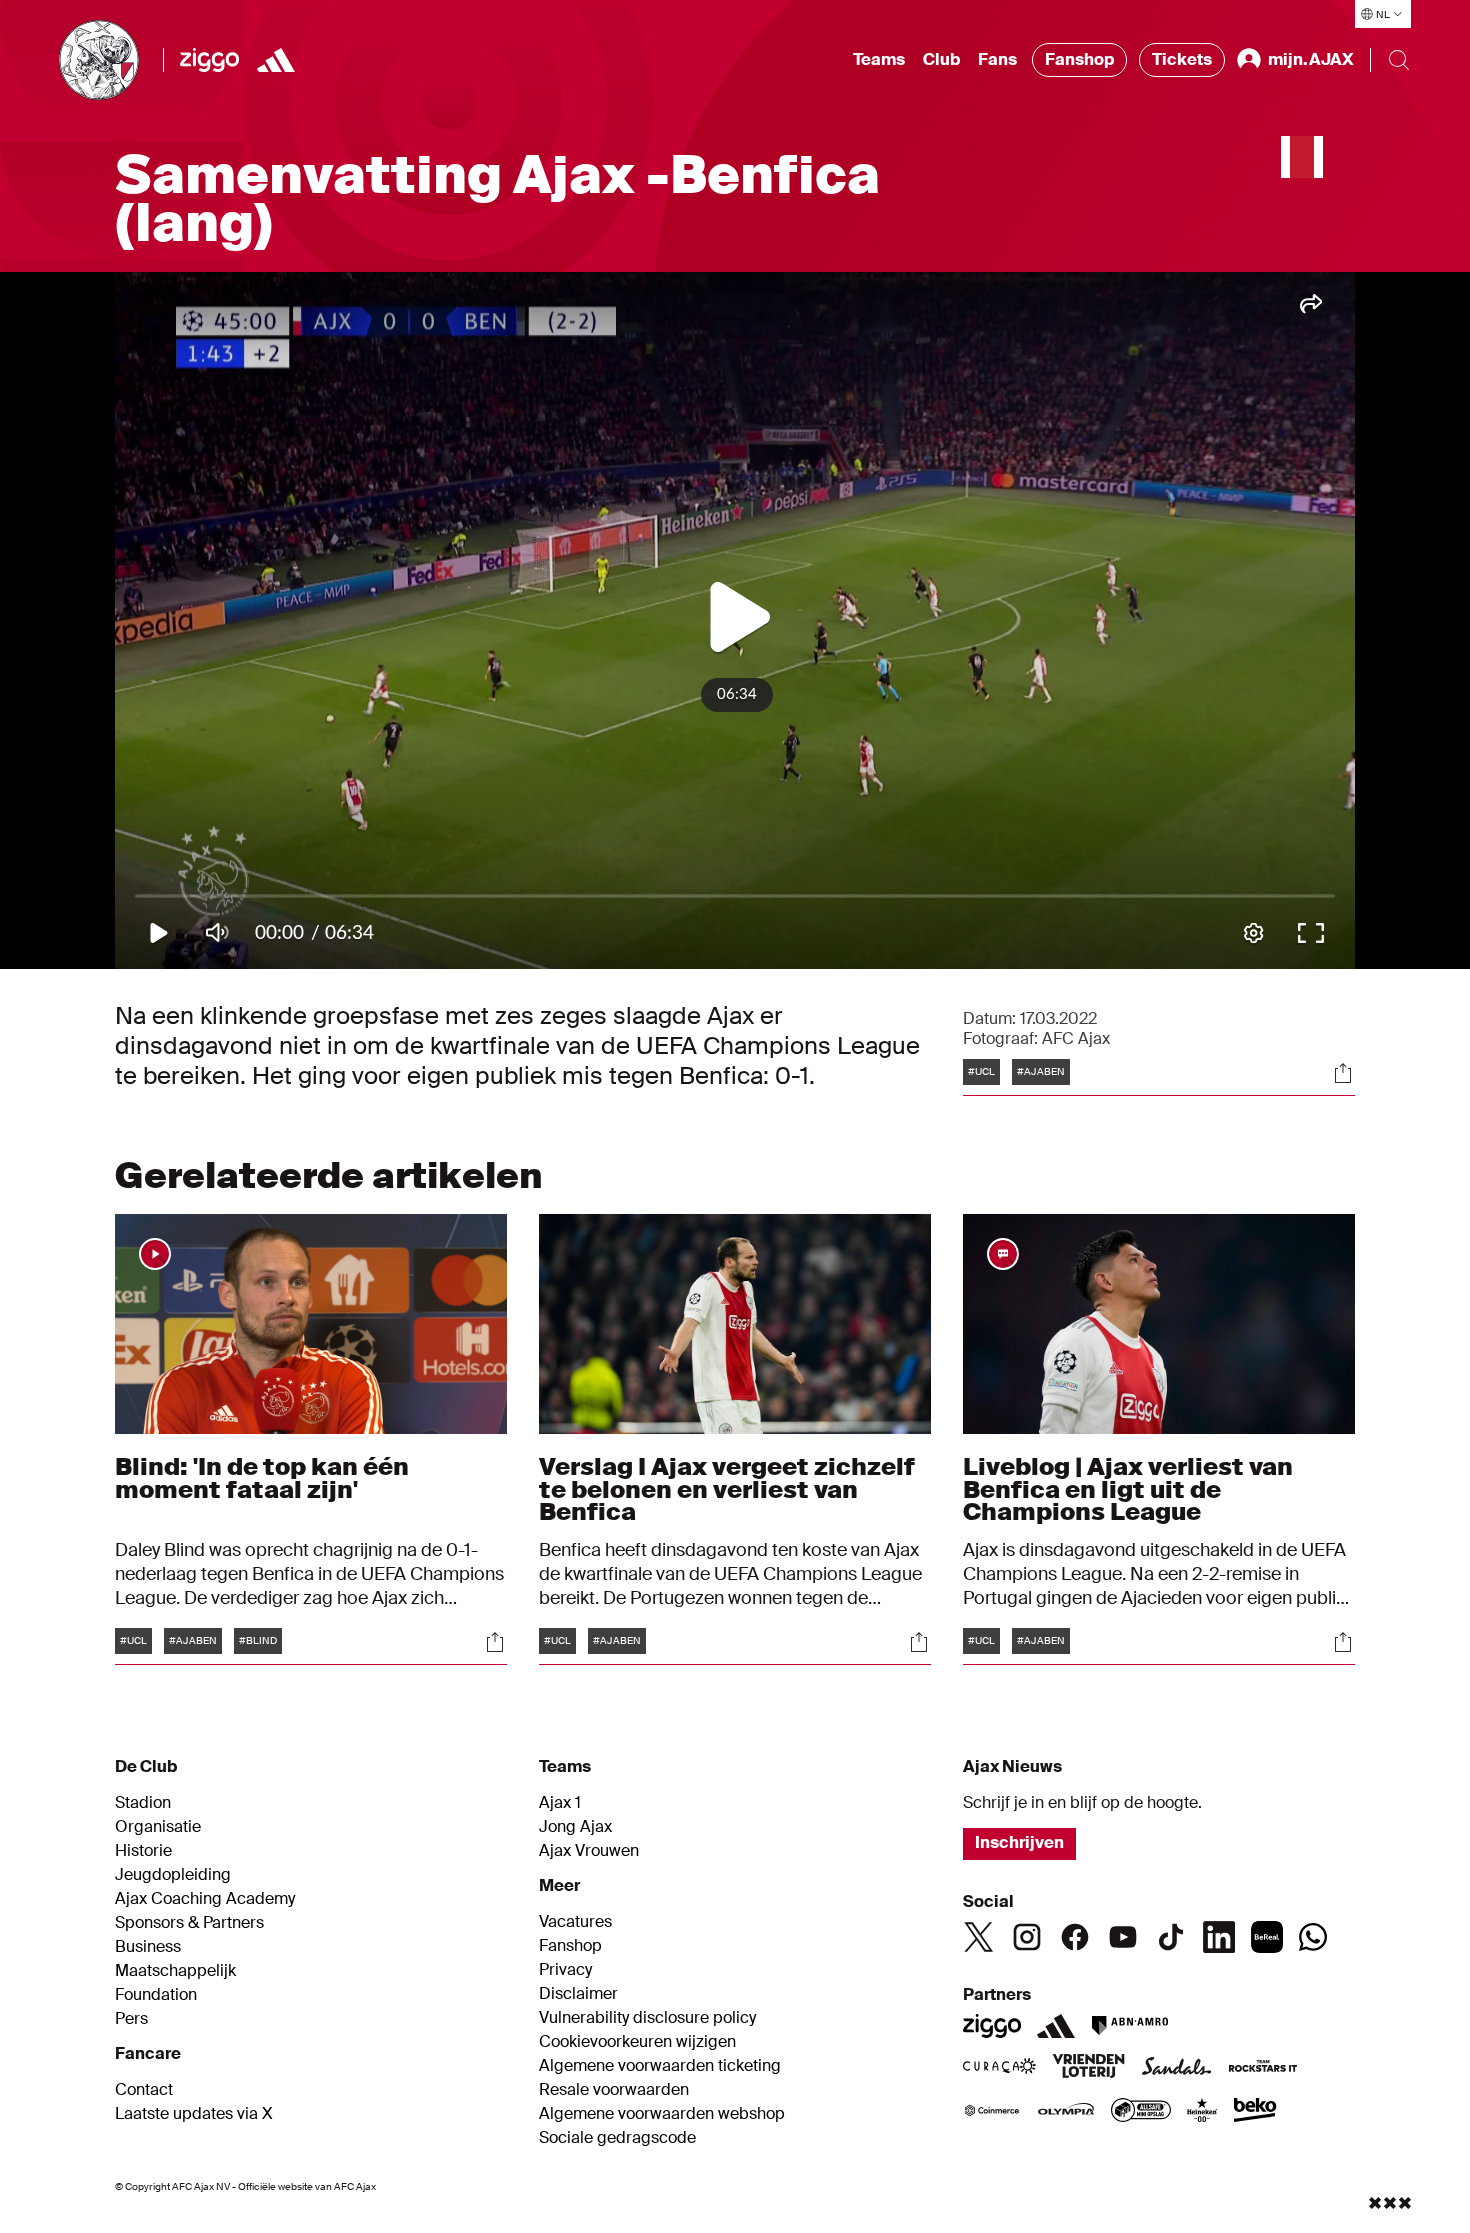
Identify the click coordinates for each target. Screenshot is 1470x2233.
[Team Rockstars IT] (1263, 2068)
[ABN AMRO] (1129, 2026)
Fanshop (1079, 59)
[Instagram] (1027, 1937)
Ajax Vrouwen (589, 1851)
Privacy (565, 1970)
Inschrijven (1019, 1842)
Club (941, 59)
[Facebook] (1075, 1937)
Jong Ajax (575, 1827)
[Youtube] (1123, 1937)
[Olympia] (1066, 2112)
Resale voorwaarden (614, 2090)
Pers (131, 2019)
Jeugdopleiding (173, 1875)
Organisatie (158, 1827)
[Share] (1343, 1073)
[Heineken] (1202, 2112)
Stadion (143, 1803)
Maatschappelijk (175, 1971)
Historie (143, 1851)
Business (148, 1947)
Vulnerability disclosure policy (647, 2018)
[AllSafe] (1141, 2112)
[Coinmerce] (992, 2112)
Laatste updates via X (194, 2114)
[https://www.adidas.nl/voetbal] (276, 60)
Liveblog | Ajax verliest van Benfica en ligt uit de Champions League (1128, 1488)
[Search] (1399, 60)
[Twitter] (979, 1937)
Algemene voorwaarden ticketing (660, 2066)
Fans (997, 59)
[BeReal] (1267, 1937)
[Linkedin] (1219, 1937)
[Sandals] (1177, 2068)
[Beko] (1255, 2112)
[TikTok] (1171, 1937)
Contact (144, 2090)
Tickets (1182, 59)
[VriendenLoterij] (1088, 2068)
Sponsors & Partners (189, 1923)
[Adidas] (1056, 2026)
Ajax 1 (560, 1803)
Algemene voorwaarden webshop (662, 2114)
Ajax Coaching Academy (205, 1899)
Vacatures (575, 1922)
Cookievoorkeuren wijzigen (637, 2042)
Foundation (156, 1995)
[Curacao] (999, 2068)
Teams (879, 59)
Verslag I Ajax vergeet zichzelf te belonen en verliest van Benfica (727, 1488)
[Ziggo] (209, 60)
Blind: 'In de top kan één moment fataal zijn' (262, 1477)
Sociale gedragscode (617, 2138)
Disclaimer (578, 1994)
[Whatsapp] (1313, 1937)
